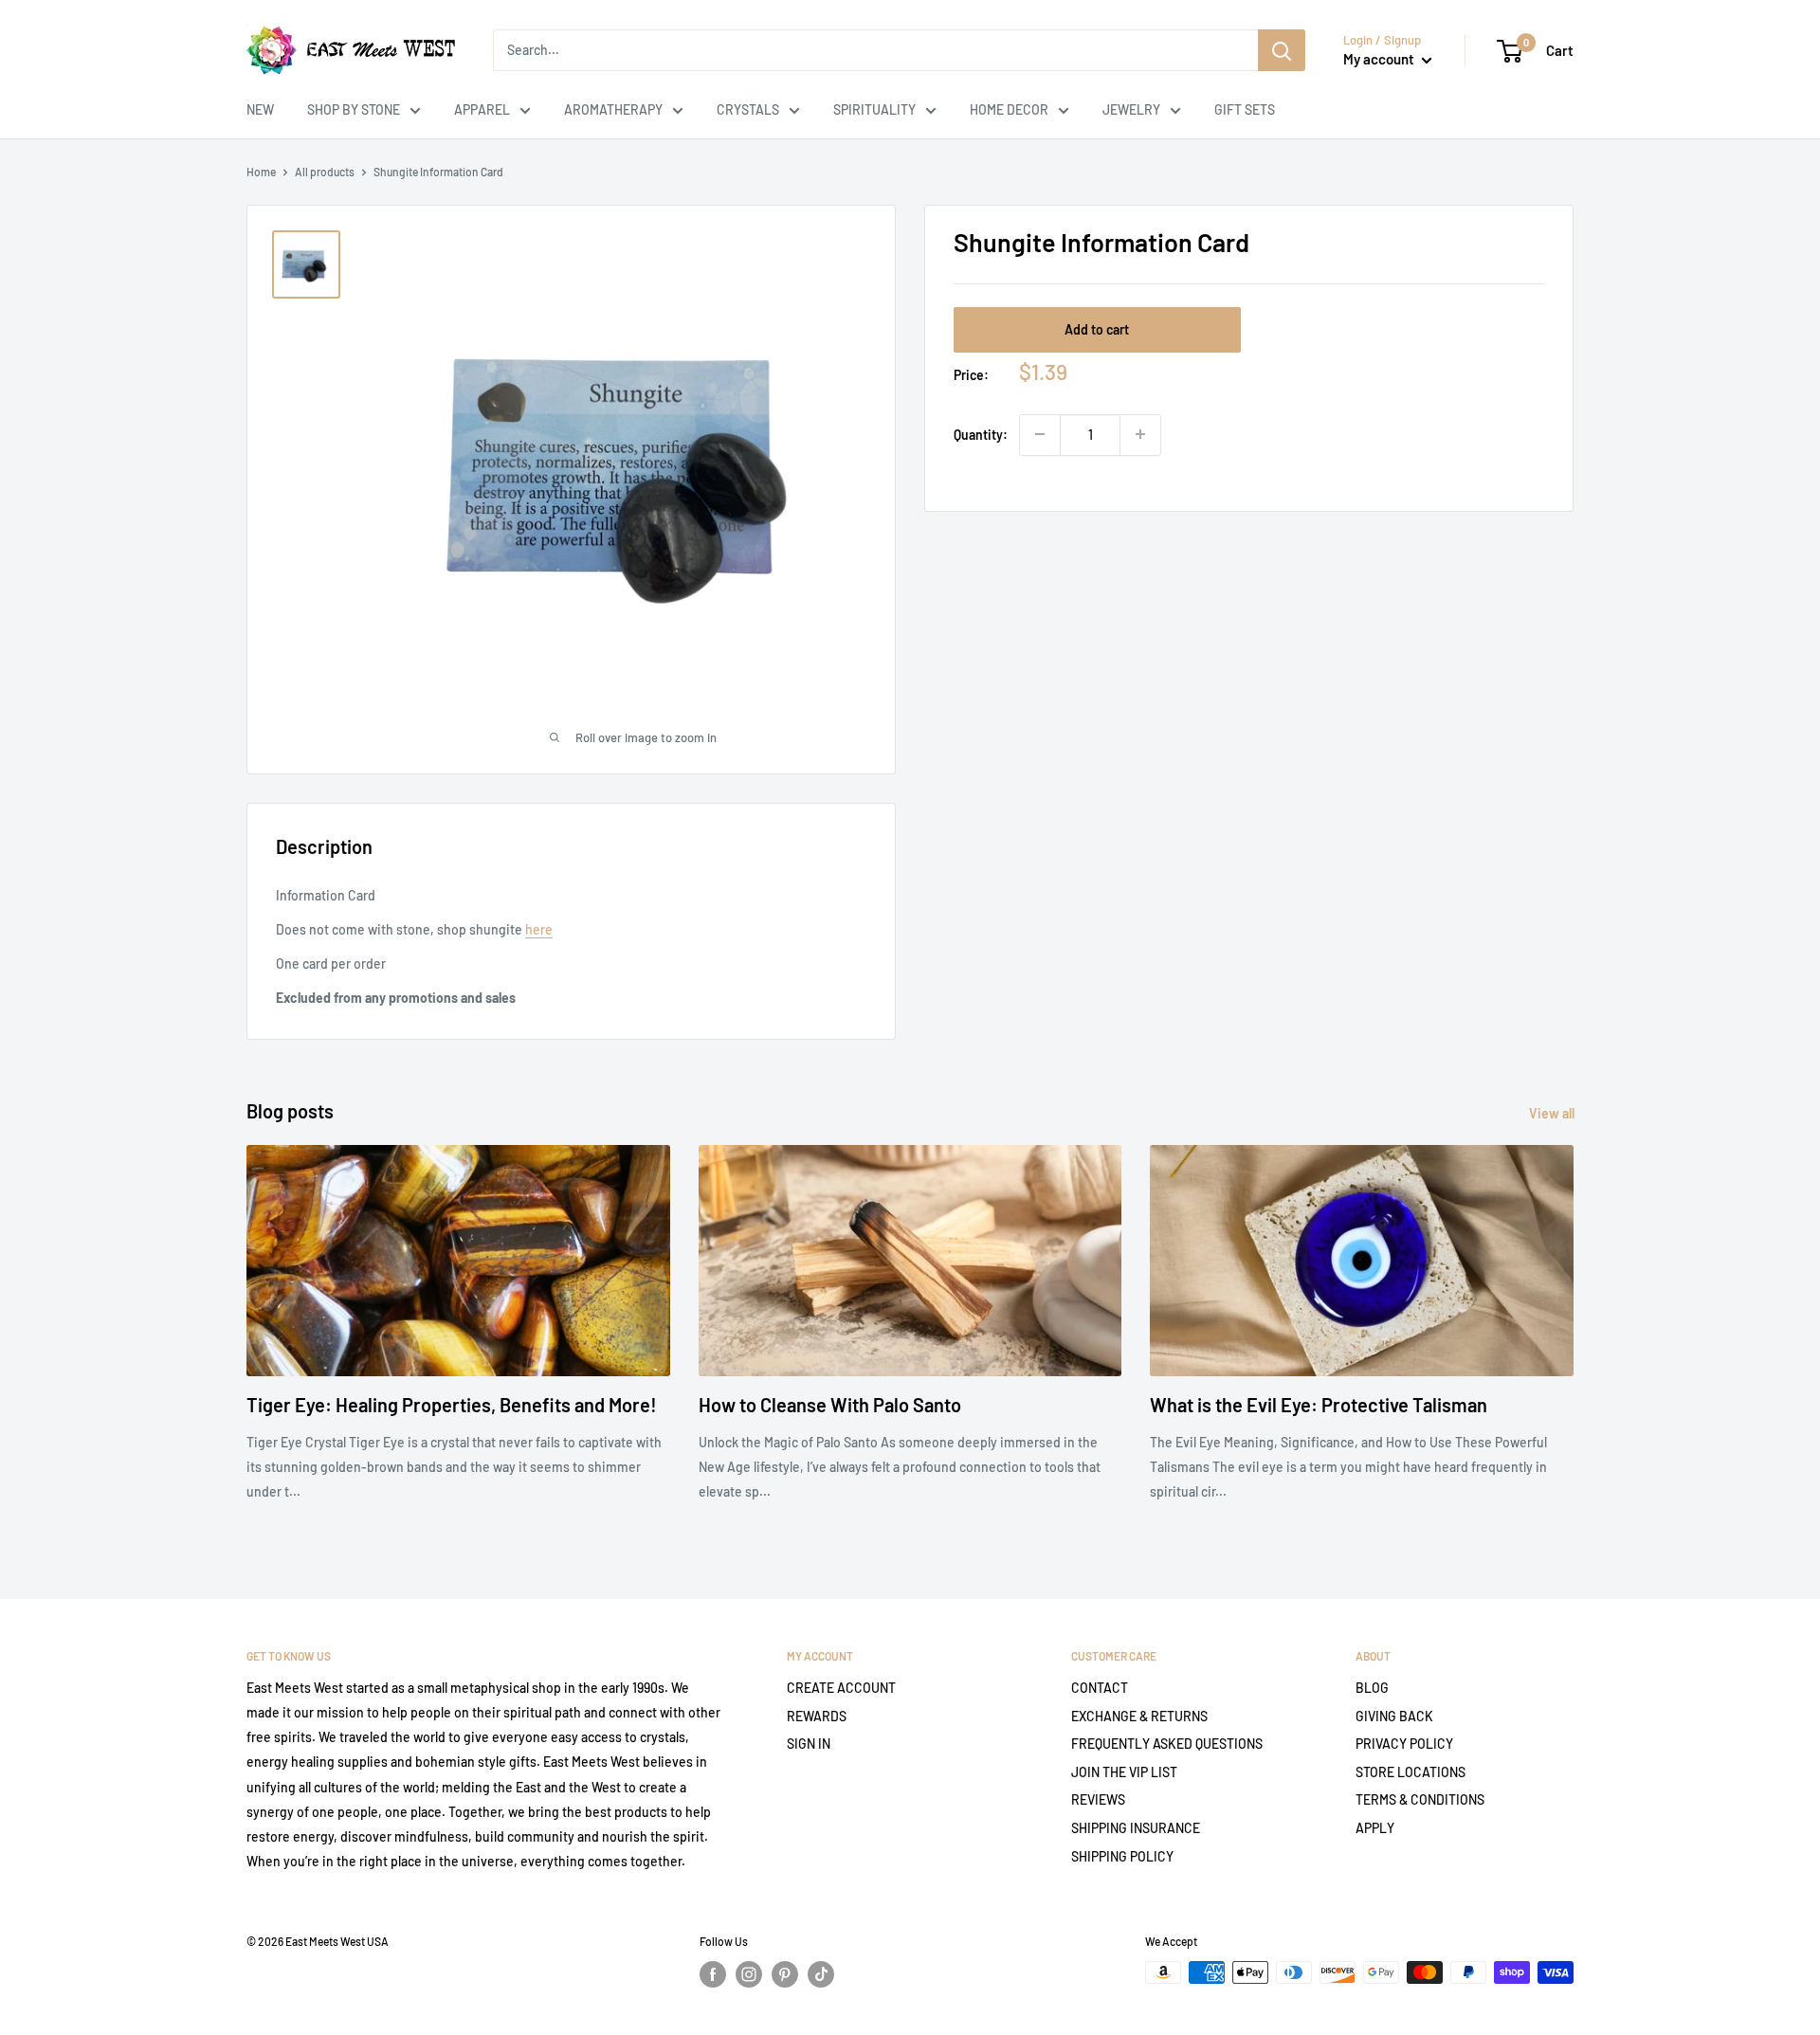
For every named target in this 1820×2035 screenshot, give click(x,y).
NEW (260, 109)
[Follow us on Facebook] (713, 1974)
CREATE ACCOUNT (841, 1688)
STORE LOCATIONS (1410, 1772)
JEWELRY (1131, 109)
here (539, 929)
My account (1380, 59)
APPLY (1375, 1828)
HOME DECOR (1009, 109)
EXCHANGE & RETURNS (1139, 1716)
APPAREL (482, 109)
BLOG (1372, 1688)
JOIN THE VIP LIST (1124, 1772)
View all (1553, 1113)
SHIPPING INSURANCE (1136, 1828)
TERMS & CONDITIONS (1420, 1799)
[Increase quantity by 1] (1140, 434)
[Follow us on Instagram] (749, 1974)
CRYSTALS (748, 109)
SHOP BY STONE (354, 109)
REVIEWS (1098, 1799)
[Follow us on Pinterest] (785, 1974)
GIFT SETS (1245, 109)
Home (261, 172)
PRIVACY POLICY (1404, 1744)
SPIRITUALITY (874, 109)
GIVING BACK (1394, 1716)
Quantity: (981, 434)
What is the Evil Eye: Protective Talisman (1319, 1405)
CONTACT (1100, 1688)
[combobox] (875, 50)
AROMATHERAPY (613, 109)
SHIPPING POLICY (1122, 1856)
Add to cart (1097, 328)
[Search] (1282, 50)
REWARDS (817, 1716)
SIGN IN (809, 1744)
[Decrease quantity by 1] (1040, 434)
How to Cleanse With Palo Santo (830, 1405)
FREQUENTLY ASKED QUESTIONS (1167, 1744)
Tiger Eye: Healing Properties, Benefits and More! (452, 1405)
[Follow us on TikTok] (821, 1974)
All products (325, 172)
